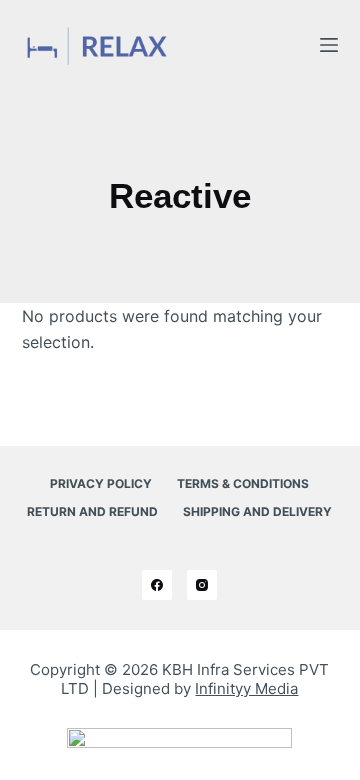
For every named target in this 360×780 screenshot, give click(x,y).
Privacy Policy (101, 483)
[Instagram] (202, 585)
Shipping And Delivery (257, 511)
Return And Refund (92, 511)
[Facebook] (157, 585)
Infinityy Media (246, 688)
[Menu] (329, 45)
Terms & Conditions (243, 483)
